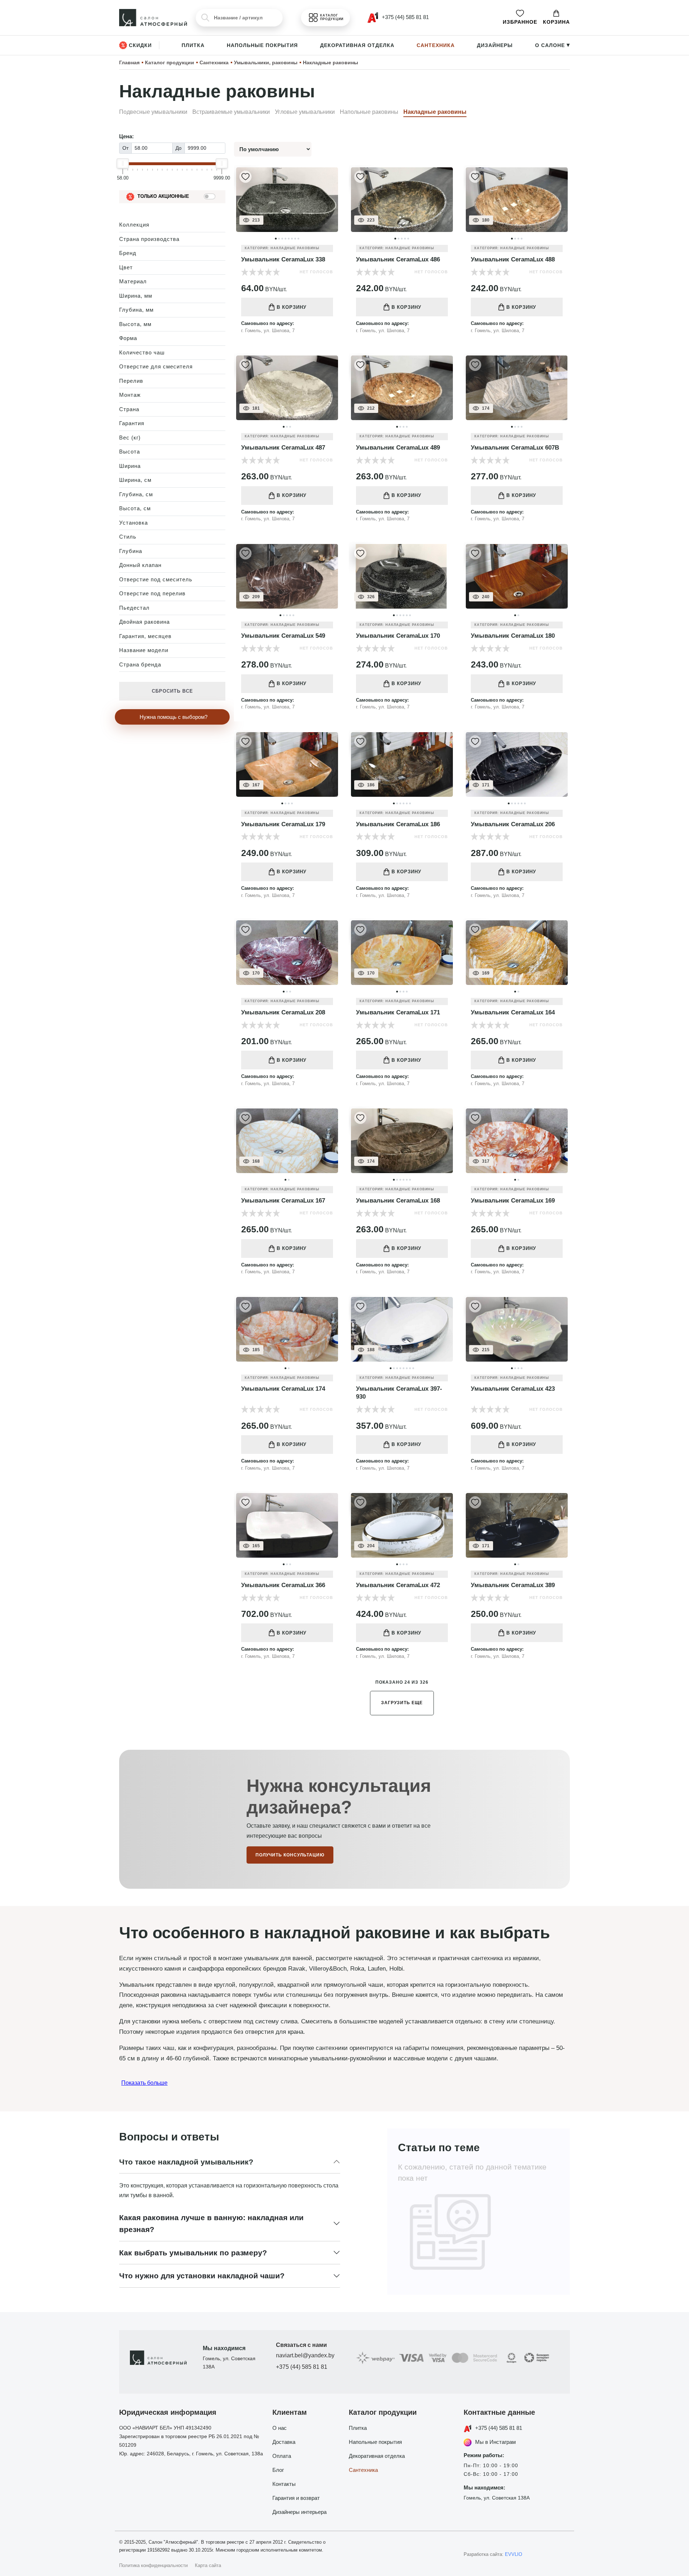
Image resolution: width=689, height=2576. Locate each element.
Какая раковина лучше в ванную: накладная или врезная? (211, 2224)
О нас (280, 2428)
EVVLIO (514, 2554)
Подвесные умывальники (153, 112)
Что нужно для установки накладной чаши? (202, 2276)
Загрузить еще (402, 1703)
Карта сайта (208, 2565)
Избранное (520, 22)
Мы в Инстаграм (495, 2442)
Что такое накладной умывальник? (186, 2162)
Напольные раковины (369, 112)
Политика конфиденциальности (153, 2565)
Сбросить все (172, 691)
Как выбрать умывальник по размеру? (193, 2253)
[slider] (123, 163)
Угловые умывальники (305, 112)
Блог (278, 2470)
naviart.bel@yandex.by (305, 2355)
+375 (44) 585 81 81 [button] (405, 17)
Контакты (284, 2484)
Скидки (140, 45)
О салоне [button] (552, 45)
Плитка (193, 45)
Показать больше (144, 2083)
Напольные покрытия (262, 45)
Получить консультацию (290, 1855)
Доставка (284, 2442)
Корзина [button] (556, 22)
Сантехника (436, 45)
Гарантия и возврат (296, 2498)
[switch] (210, 196)
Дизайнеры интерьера (299, 2512)
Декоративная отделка (357, 45)
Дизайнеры (495, 45)
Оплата (282, 2456)
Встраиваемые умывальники (231, 112)
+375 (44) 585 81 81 (302, 2367)
